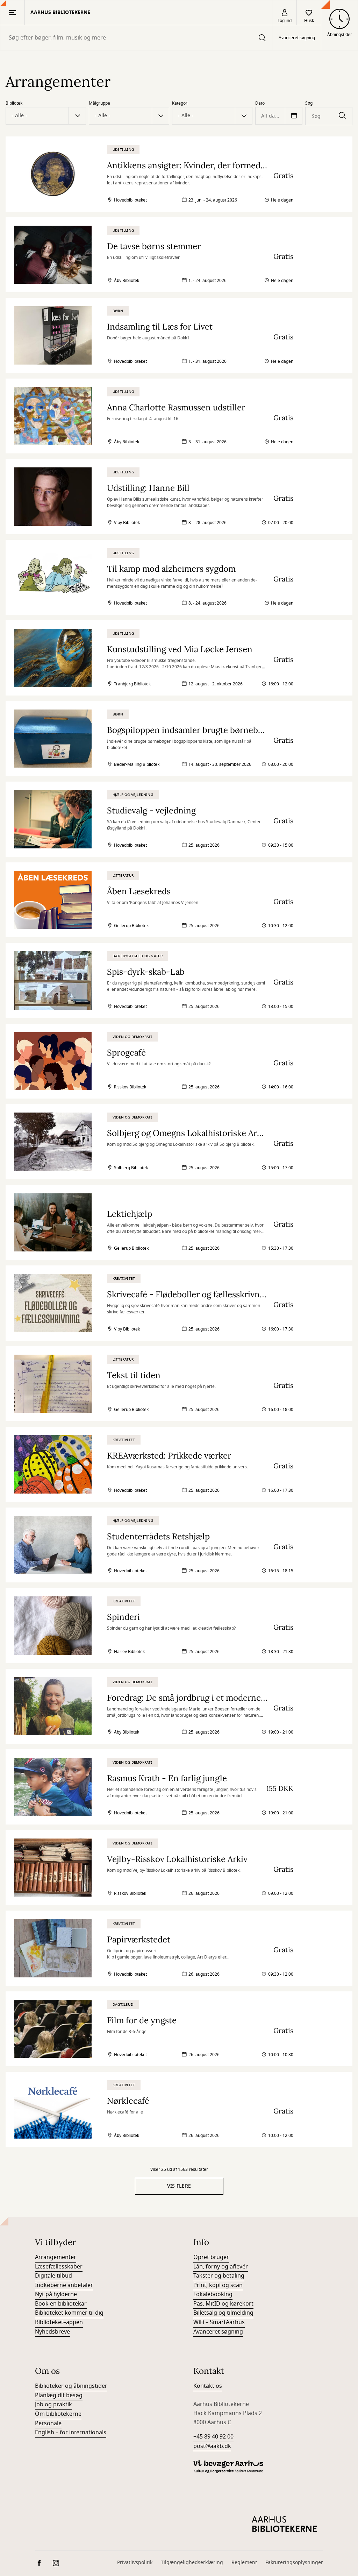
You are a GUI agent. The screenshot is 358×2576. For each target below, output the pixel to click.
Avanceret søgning (297, 38)
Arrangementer (56, 2257)
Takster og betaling (219, 2276)
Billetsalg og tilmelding (223, 2313)
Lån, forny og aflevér (221, 2267)
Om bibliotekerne (58, 2414)
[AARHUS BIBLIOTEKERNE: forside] (285, 2524)
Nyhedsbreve (52, 2332)
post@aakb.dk (212, 2446)
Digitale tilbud (53, 2276)
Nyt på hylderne (56, 2294)
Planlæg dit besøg (59, 2395)
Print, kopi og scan (218, 2285)
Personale (48, 2423)
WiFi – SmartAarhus (219, 2322)
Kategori (180, 103)
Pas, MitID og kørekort (223, 2304)
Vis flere (179, 2186)
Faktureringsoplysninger (294, 2563)
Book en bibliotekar (61, 2304)
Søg (309, 103)
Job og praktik (53, 2405)
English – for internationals (71, 2433)
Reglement (244, 2563)
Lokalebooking (213, 2294)
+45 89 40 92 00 (213, 2437)
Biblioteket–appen (59, 2322)
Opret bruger (211, 2257)
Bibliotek (14, 103)
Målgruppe (99, 103)
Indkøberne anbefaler (64, 2285)
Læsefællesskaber (59, 2267)
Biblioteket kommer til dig (69, 2313)
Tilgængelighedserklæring (192, 2563)
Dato (260, 103)
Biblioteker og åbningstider (71, 2386)
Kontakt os (208, 2386)
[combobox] (136, 38)
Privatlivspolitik (135, 2563)
